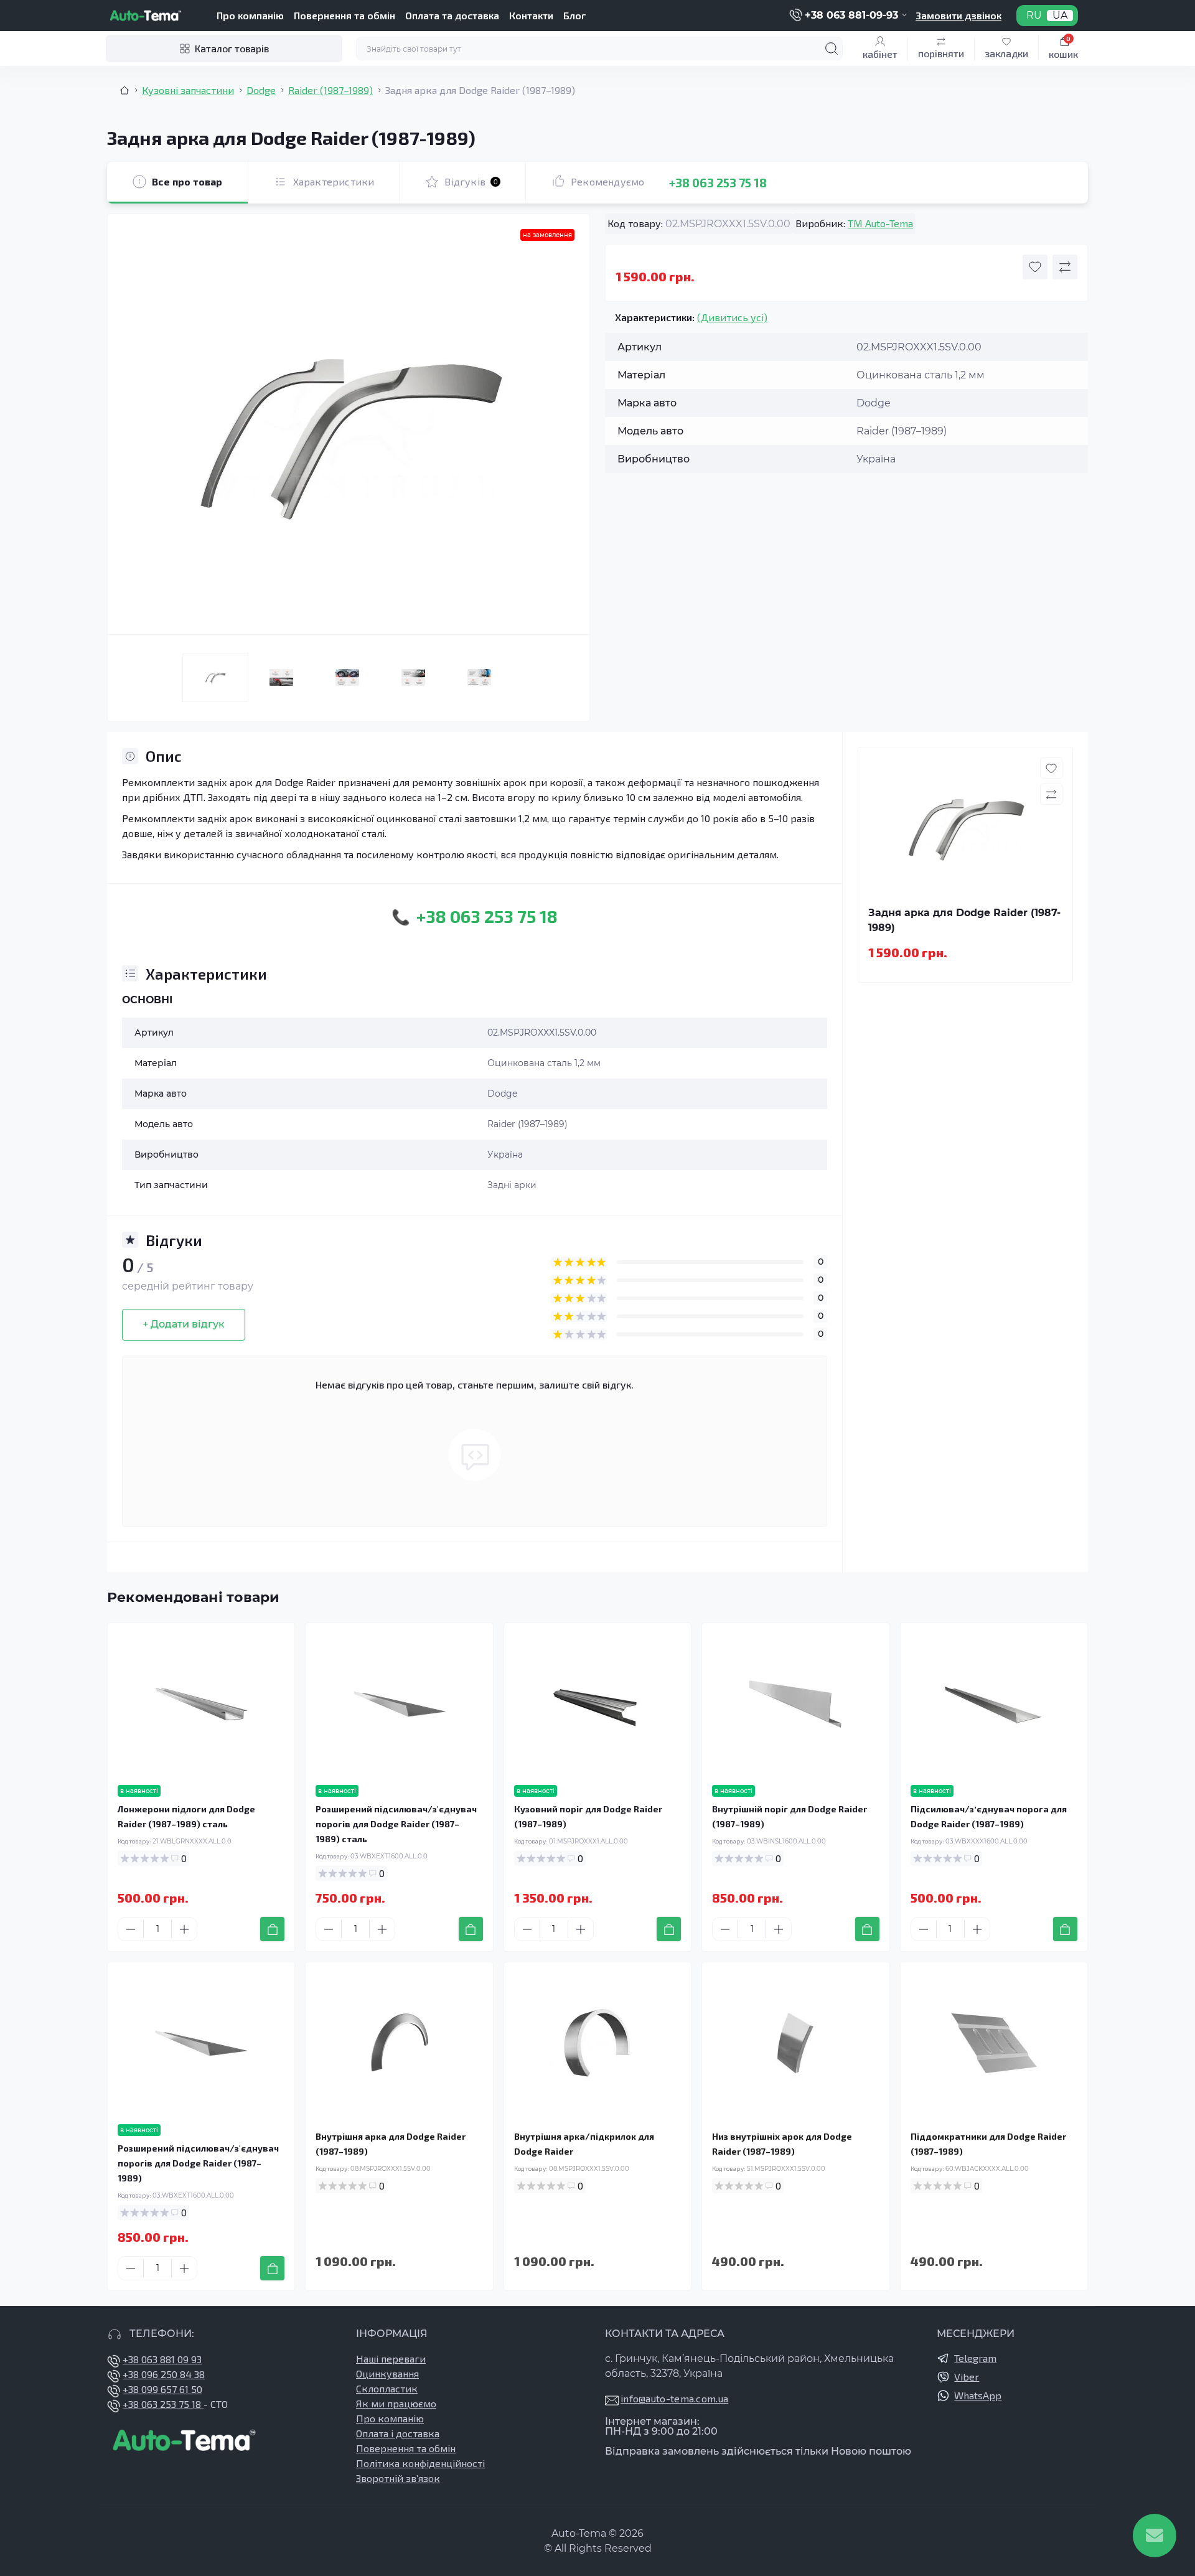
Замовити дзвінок (958, 15)
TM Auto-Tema (880, 223)
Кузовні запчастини (188, 90)
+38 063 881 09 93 (162, 2359)
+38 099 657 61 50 (162, 2389)
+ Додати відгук (184, 1324)
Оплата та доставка (452, 15)
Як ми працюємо (396, 2403)
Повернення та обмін (344, 15)
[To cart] (272, 1929)
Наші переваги (391, 2358)
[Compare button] (1065, 267)
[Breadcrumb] (124, 90)
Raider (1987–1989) (330, 90)
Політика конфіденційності (420, 2463)
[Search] (832, 49)
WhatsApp (978, 2395)
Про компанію (250, 15)
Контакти (531, 15)
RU (1034, 16)
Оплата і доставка (398, 2433)
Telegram (975, 2358)
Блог (574, 15)
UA (1060, 16)
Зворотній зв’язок (398, 2478)
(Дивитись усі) (732, 317)
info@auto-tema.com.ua (674, 2398)
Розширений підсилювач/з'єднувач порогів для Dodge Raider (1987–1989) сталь (396, 1824)
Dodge (261, 90)
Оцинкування (387, 2373)
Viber (967, 2377)
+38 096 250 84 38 (164, 2374)
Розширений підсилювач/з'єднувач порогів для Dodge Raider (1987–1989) (198, 2163)
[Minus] (131, 1929)
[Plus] (184, 1929)
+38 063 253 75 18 (718, 182)
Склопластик (387, 2388)
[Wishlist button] (1035, 267)
